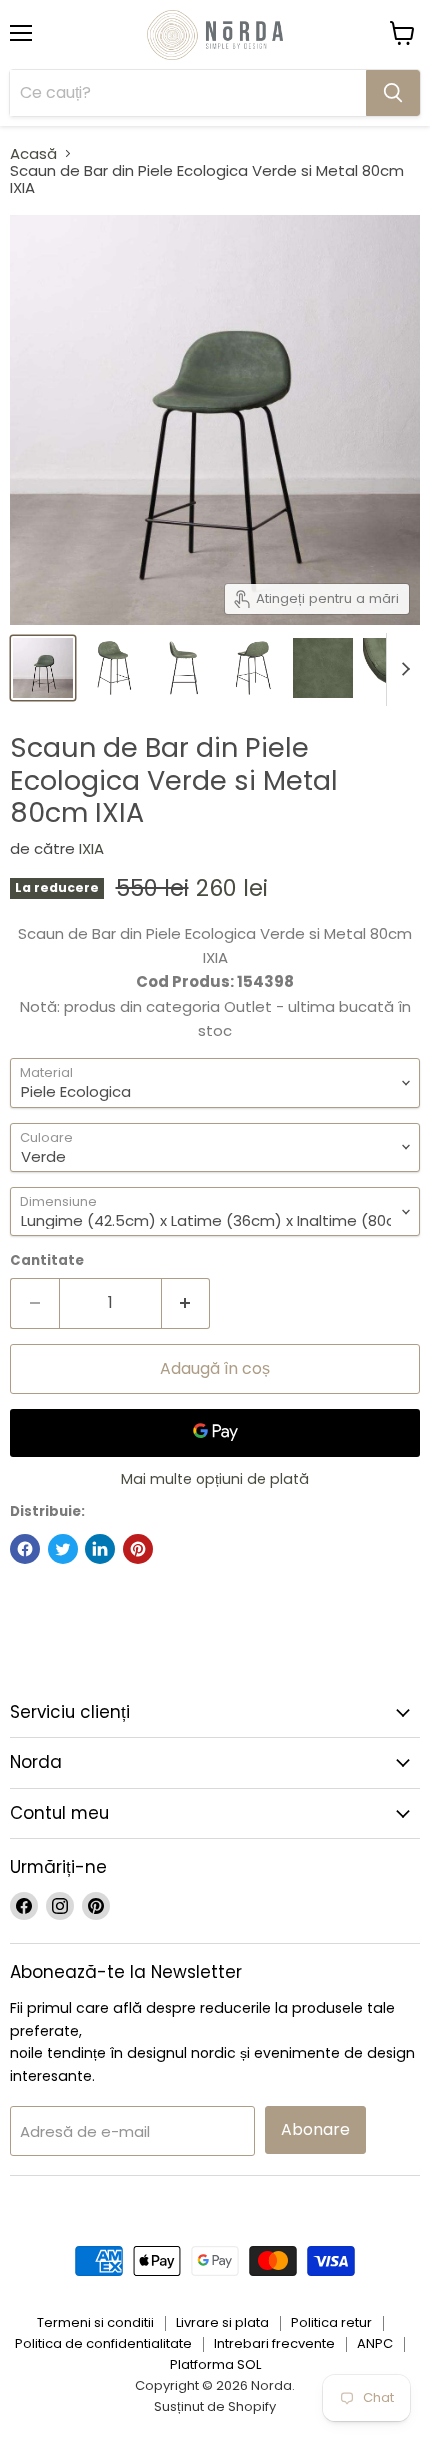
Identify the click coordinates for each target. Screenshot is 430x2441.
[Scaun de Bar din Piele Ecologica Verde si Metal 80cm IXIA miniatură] (43, 668)
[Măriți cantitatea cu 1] (186, 1303)
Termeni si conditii (95, 2322)
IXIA (91, 848)
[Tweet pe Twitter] (63, 1549)
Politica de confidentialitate (103, 2343)
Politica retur (331, 2322)
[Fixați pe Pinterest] (138, 1549)
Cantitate (47, 1260)
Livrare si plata (222, 2322)
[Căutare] (393, 93)
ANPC (375, 2343)
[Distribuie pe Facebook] (25, 1549)
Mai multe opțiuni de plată (215, 1479)
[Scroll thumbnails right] (402, 670)
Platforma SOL (215, 2364)
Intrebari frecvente (274, 2343)
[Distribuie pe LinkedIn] (100, 1549)
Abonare (315, 2129)
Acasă (33, 153)
